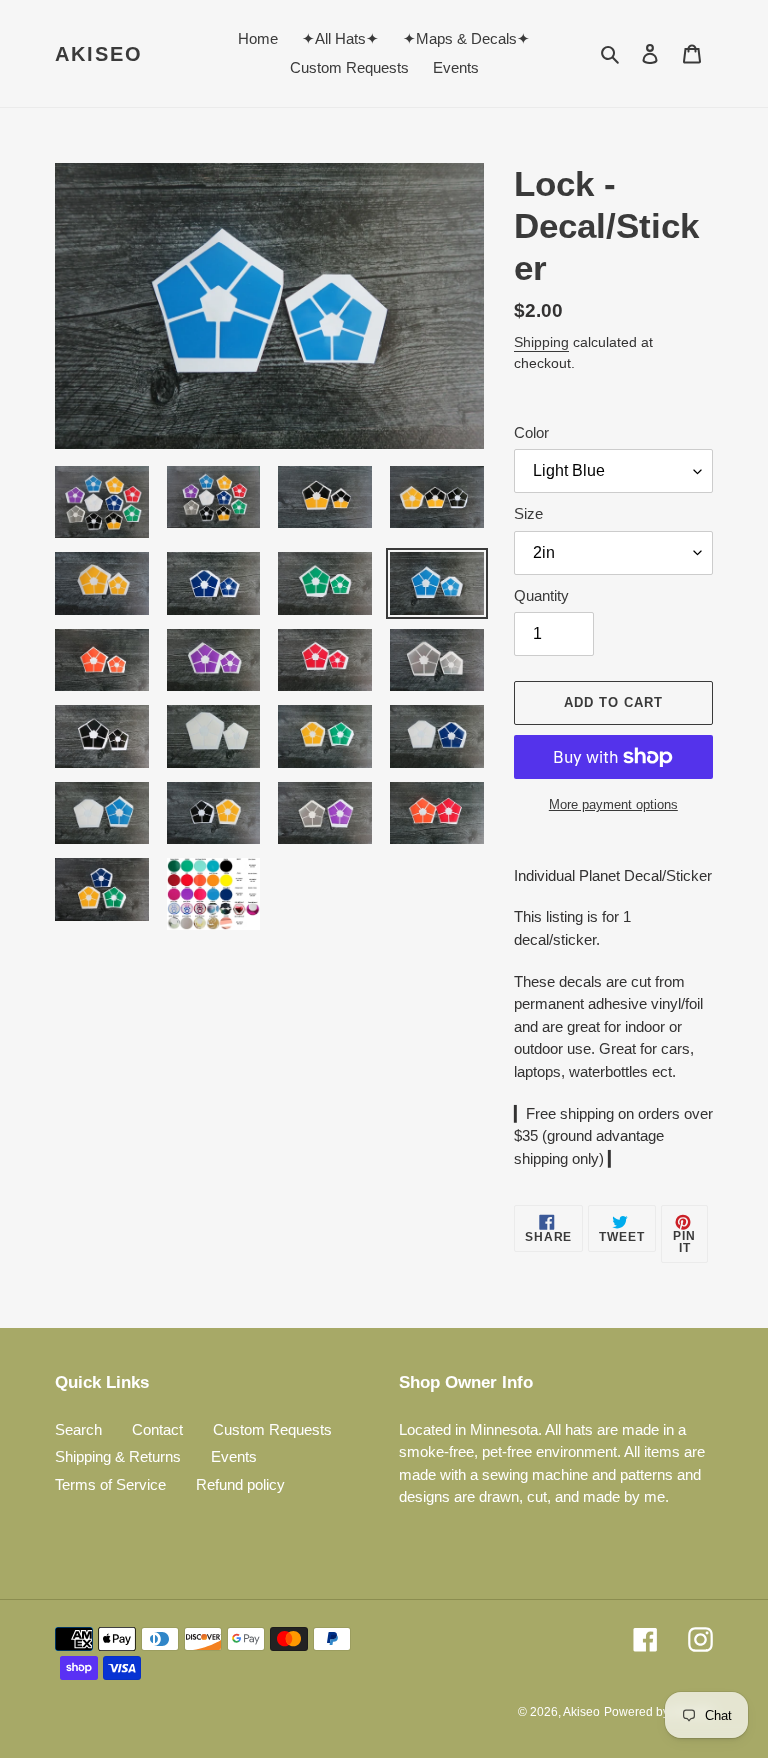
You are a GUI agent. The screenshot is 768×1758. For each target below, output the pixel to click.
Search (78, 1429)
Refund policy (240, 1484)
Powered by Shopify (658, 1712)
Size (528, 513)
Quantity (541, 595)
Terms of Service (110, 1484)
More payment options (613, 804)
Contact (157, 1429)
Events (234, 1456)
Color (531, 432)
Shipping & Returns (118, 1456)
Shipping (541, 342)
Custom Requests (272, 1429)
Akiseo (99, 54)
